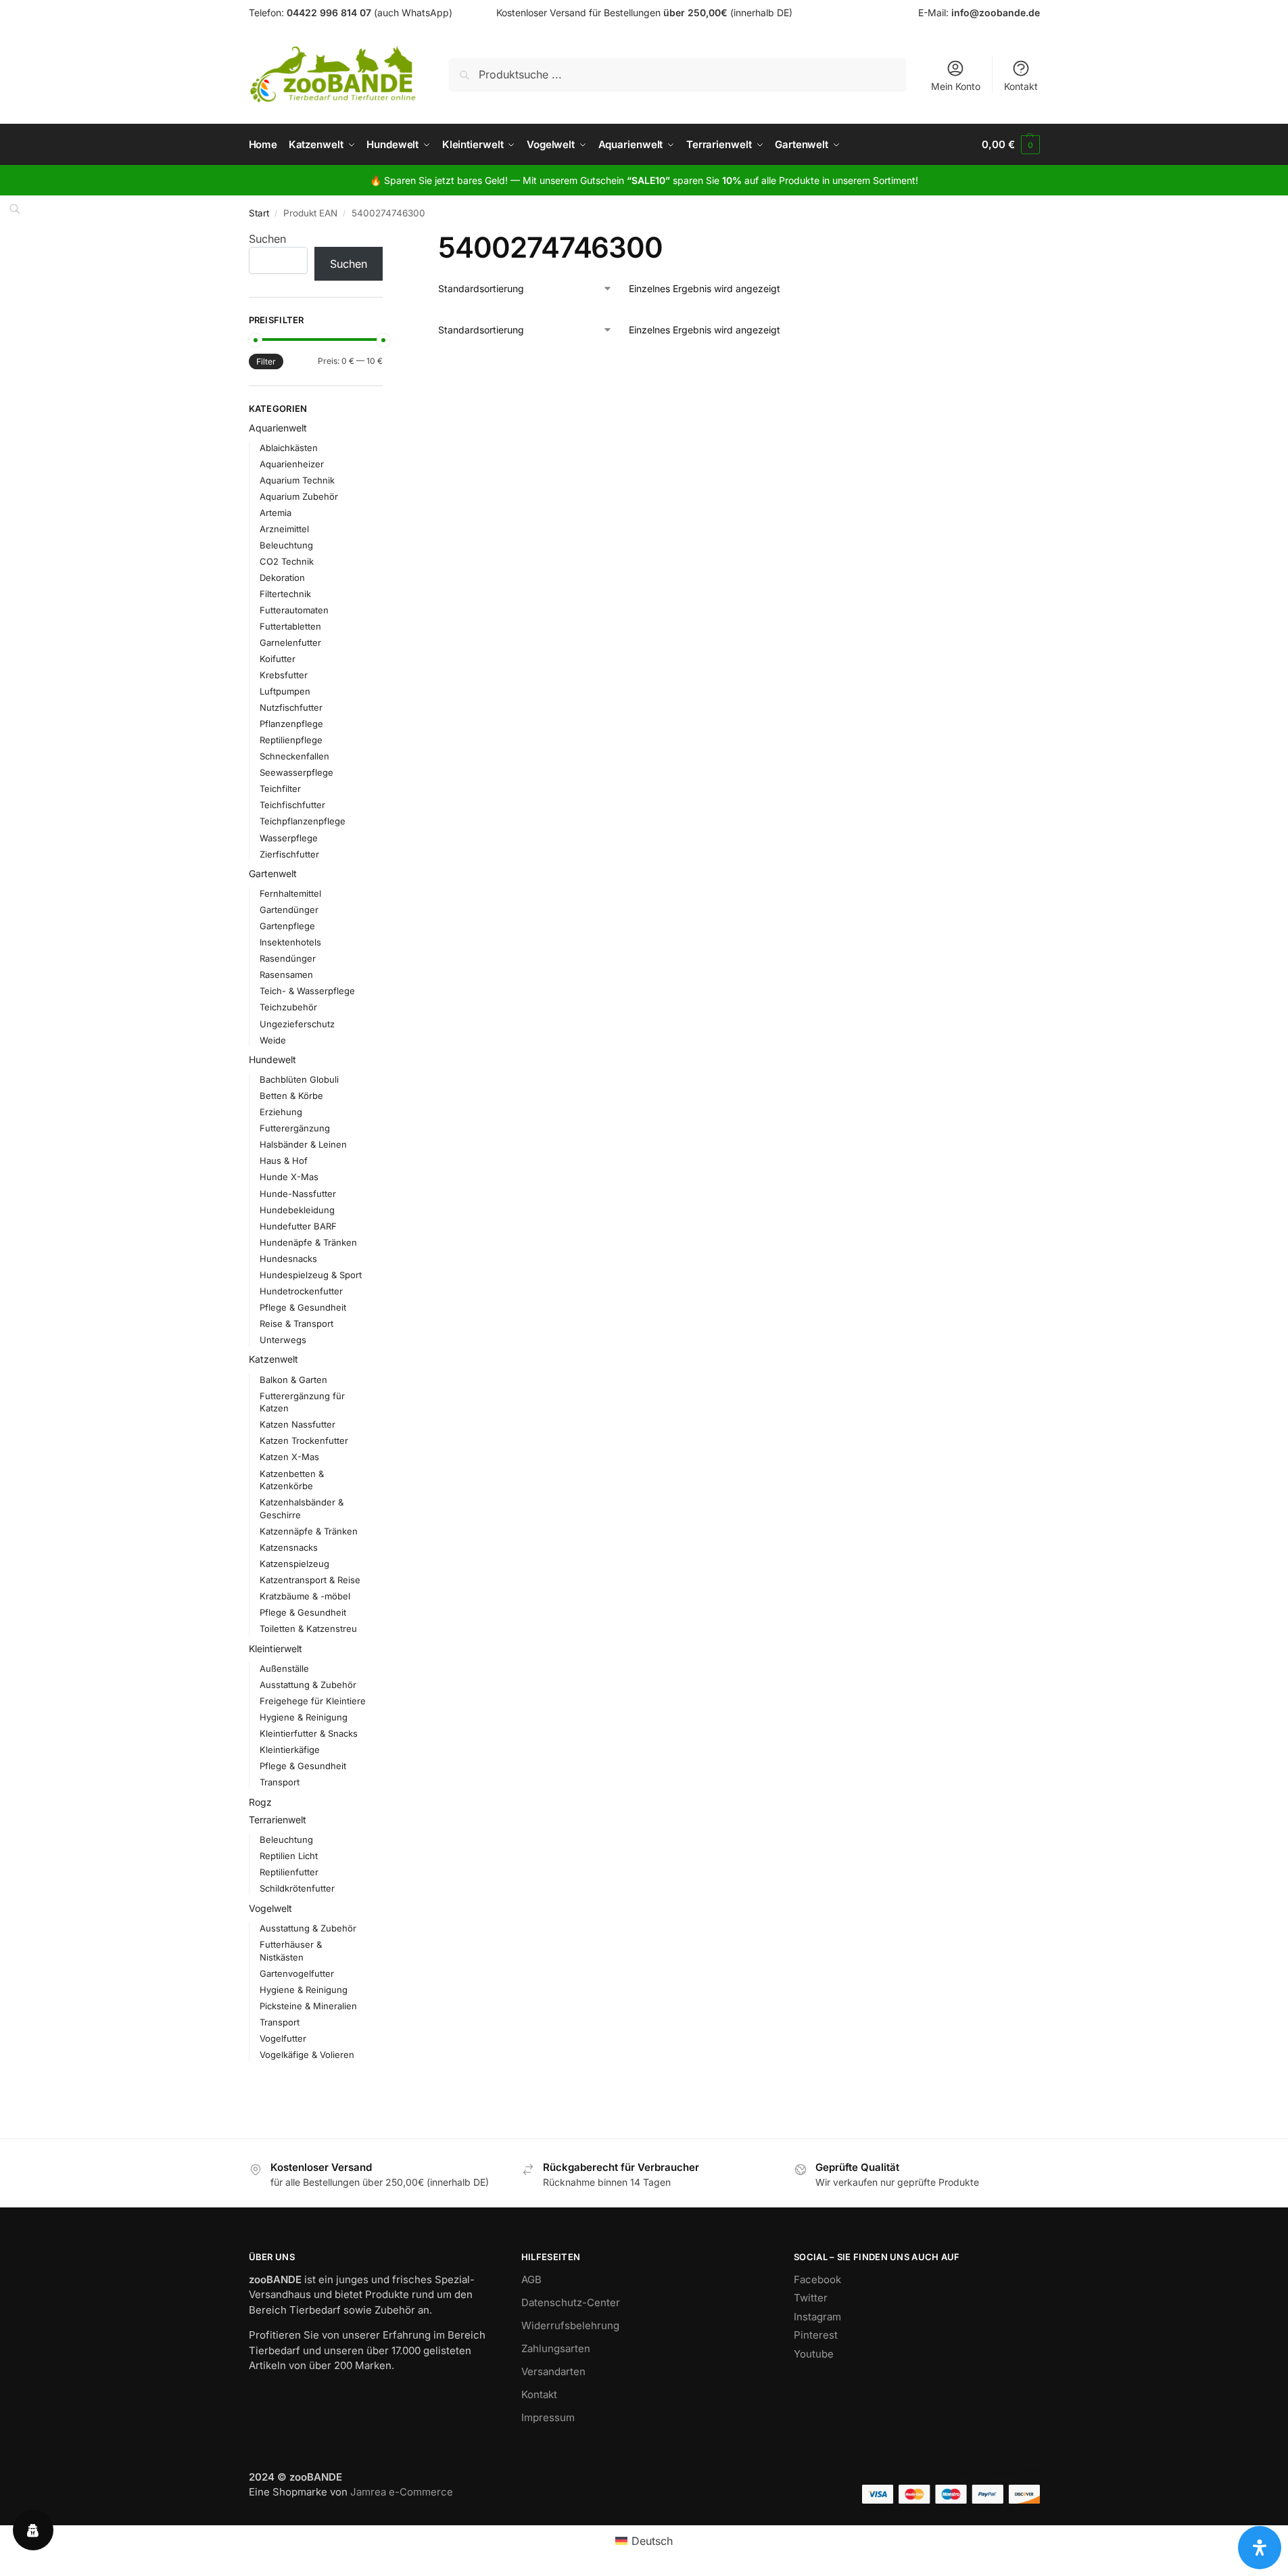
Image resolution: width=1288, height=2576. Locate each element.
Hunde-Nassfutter (298, 1194)
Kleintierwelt (276, 1648)
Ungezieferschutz (297, 1024)
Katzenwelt (273, 1359)
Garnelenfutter (290, 642)
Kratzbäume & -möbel (305, 1596)
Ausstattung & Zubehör (308, 1685)
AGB (531, 2279)
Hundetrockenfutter (301, 1291)
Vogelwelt (270, 1908)
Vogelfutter (283, 2038)
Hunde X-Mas (289, 1177)
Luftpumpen (285, 691)
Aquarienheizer (292, 464)
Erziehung (281, 1112)
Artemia (276, 513)
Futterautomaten (294, 610)
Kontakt (1021, 86)
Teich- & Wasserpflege (307, 991)
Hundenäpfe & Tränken (308, 1242)
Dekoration (282, 578)
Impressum (548, 2417)
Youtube (814, 2354)
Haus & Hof (284, 1161)
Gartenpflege (287, 926)
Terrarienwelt (278, 1820)
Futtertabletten (290, 626)
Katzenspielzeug (294, 1564)
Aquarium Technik (297, 480)
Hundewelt (272, 1059)
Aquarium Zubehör (299, 496)
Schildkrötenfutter (297, 1888)
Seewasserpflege (296, 772)
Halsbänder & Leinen (303, 1144)
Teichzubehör (288, 1007)
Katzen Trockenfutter (304, 1441)
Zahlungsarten (556, 2348)
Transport (280, 1782)
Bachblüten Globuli (299, 1079)
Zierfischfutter (289, 854)
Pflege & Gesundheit (303, 1307)
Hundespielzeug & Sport (311, 1275)
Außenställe (284, 1668)
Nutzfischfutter (291, 707)
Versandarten (553, 2371)
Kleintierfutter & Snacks (309, 1733)
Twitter (811, 2298)
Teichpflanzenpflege (303, 821)
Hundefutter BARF (298, 1226)
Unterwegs (283, 1340)
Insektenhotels (290, 942)
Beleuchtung (286, 545)
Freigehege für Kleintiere (313, 1701)
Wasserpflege (289, 838)
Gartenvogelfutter (297, 1973)
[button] (1010, 145)
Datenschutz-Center (571, 2302)
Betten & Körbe (291, 1096)
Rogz (260, 1802)
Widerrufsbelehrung (570, 2325)
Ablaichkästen (289, 448)
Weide (273, 1040)
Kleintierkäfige (290, 1750)
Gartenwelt (273, 873)
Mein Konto (956, 86)
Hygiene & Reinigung (304, 1717)
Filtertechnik (285, 594)
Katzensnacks (289, 1547)
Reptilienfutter (289, 1872)
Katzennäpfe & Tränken (309, 1531)
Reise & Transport (296, 1324)
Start (259, 213)
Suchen (267, 239)
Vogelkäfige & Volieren (307, 2055)
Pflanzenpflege (291, 724)
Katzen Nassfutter (297, 1424)
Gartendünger (289, 910)
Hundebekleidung (297, 1210)
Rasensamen (286, 975)
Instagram (817, 2317)
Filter (266, 361)
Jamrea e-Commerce (402, 2492)
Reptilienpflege (291, 740)
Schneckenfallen (294, 756)
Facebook (817, 2279)
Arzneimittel (284, 529)
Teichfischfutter (292, 805)
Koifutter (278, 659)
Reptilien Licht (289, 1856)
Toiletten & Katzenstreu (308, 1629)
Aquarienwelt (278, 428)
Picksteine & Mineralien (308, 2006)
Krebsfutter (284, 675)
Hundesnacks (288, 1259)
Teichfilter (280, 789)
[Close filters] (387, 239)
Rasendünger (288, 958)
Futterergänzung (295, 1128)
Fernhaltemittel (290, 893)
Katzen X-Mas (289, 1457)
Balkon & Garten (293, 1380)
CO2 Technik (287, 561)
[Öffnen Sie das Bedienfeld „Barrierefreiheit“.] (1260, 2548)
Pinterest (816, 2335)
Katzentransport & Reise (310, 1580)
